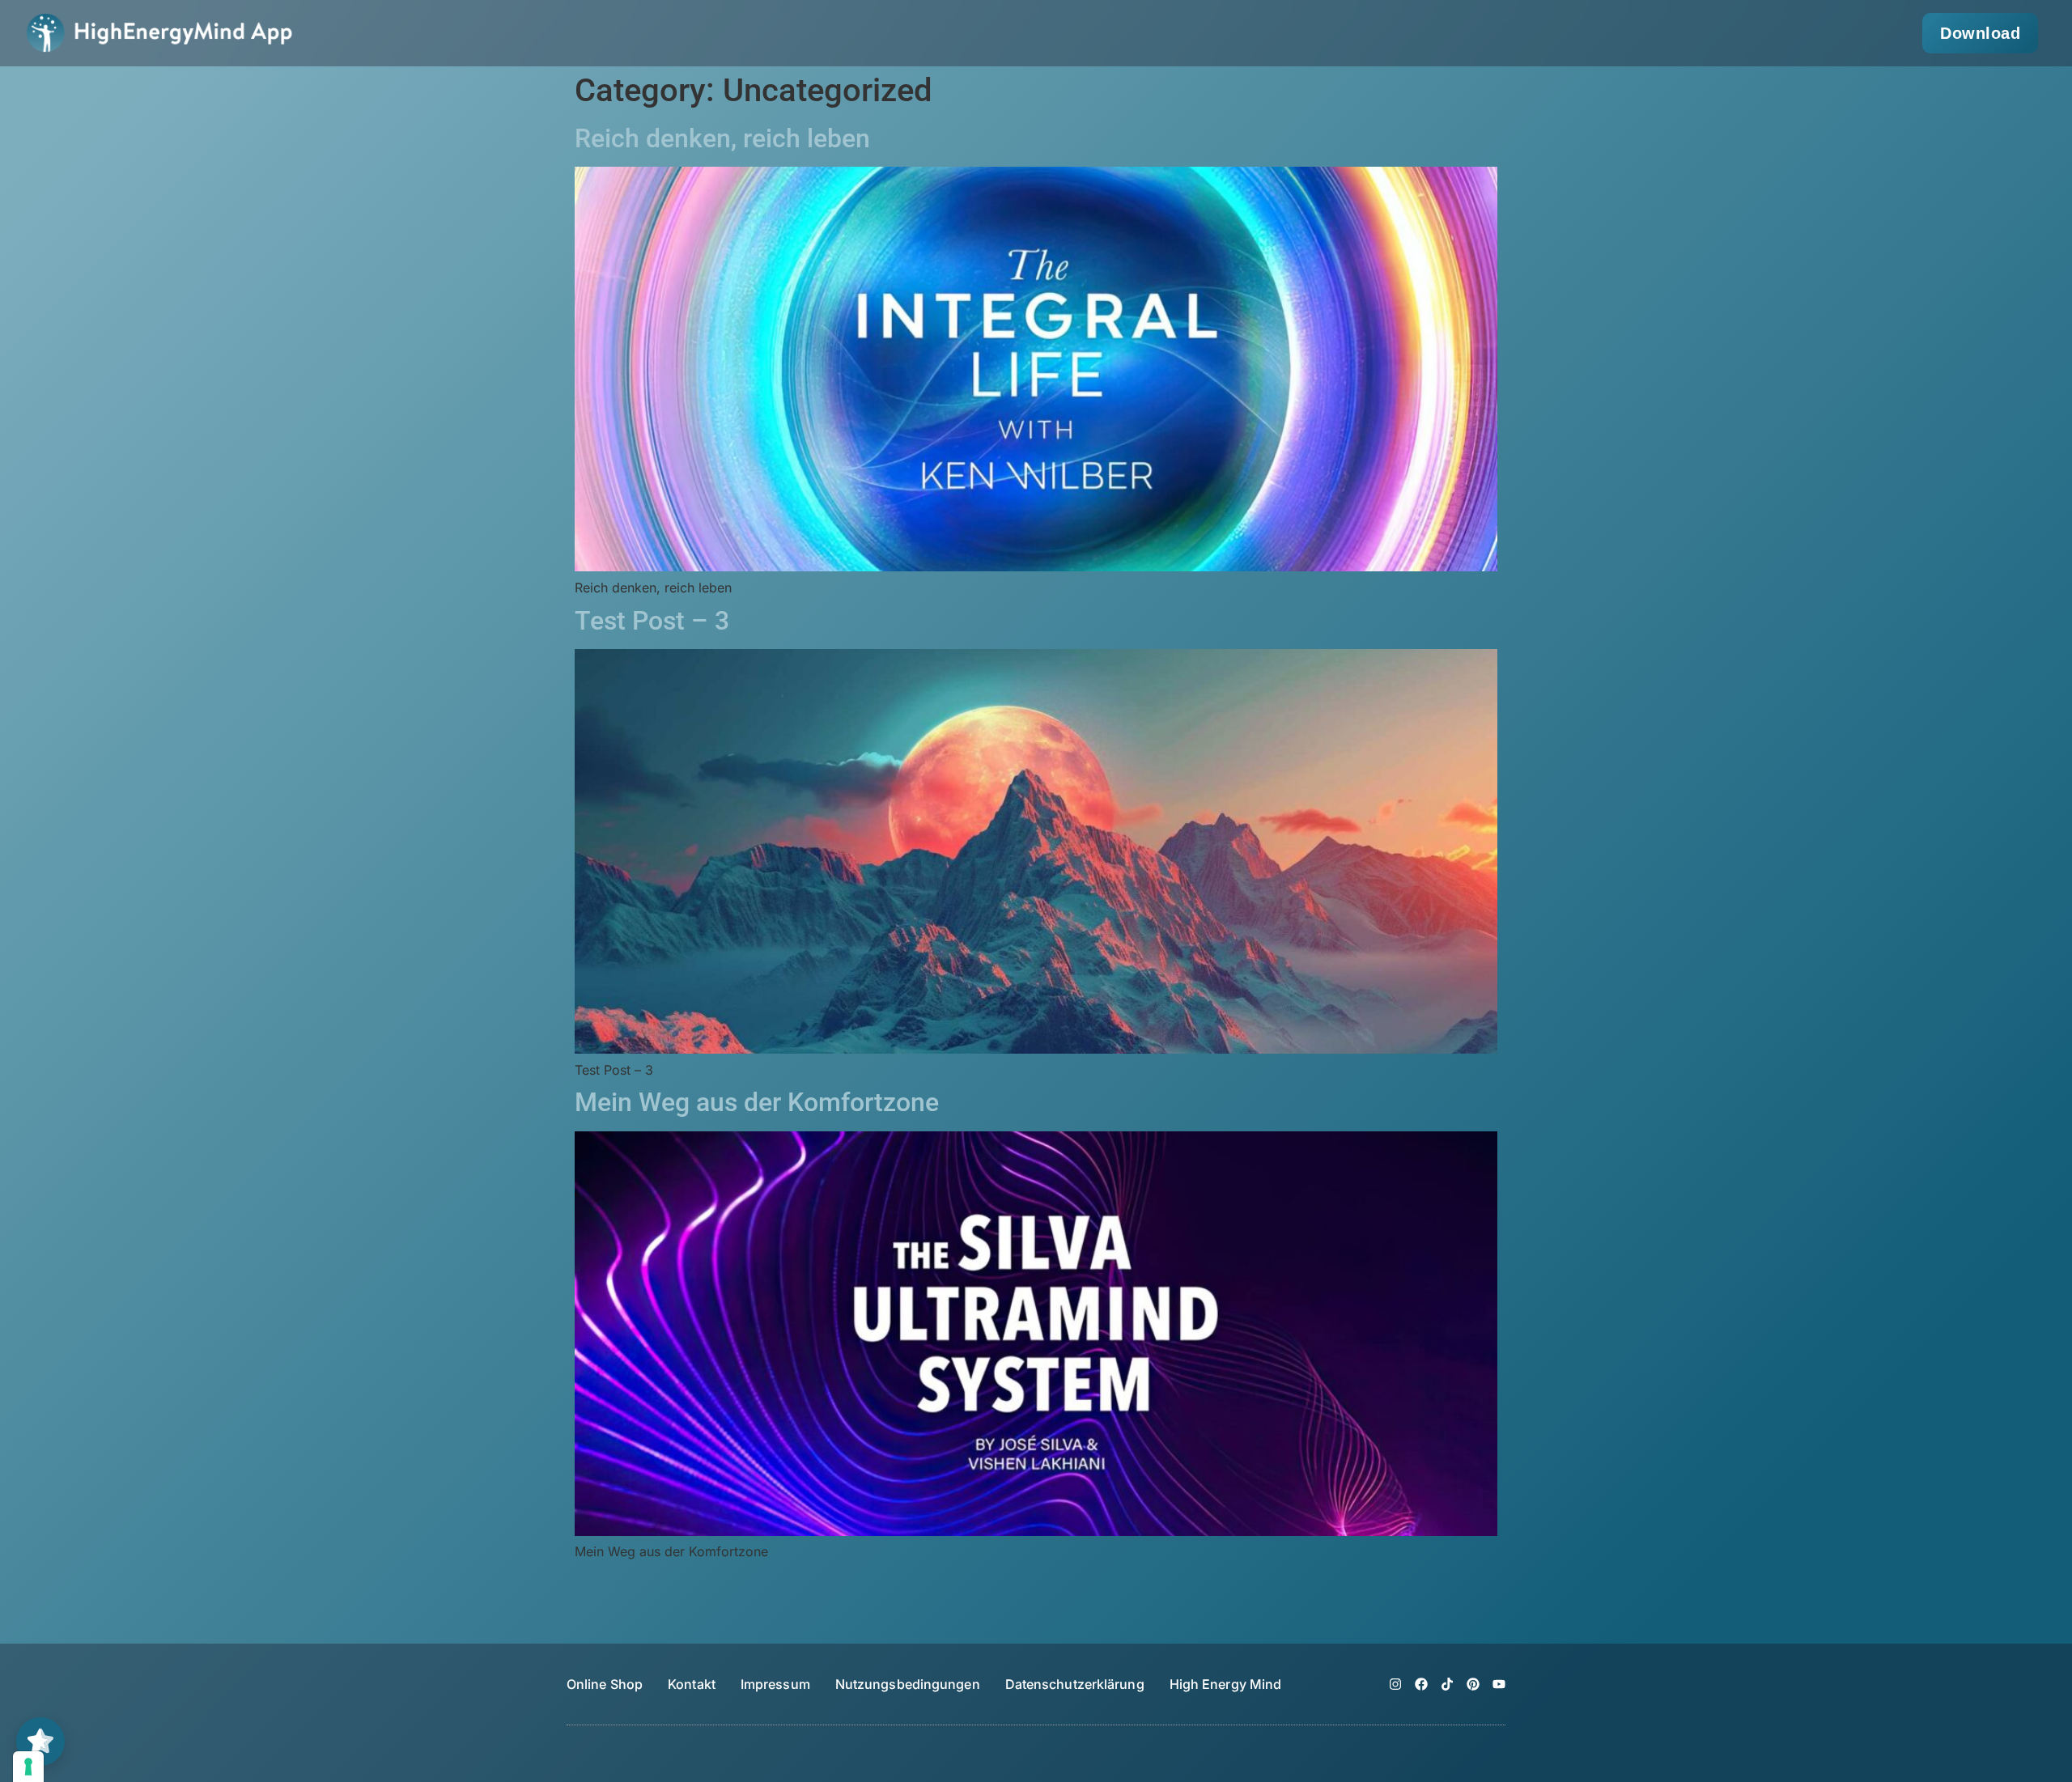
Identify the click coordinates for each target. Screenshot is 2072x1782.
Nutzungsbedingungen (908, 1684)
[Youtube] (1499, 1684)
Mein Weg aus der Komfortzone (757, 1102)
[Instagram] (1395, 1684)
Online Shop (605, 1684)
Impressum (775, 1684)
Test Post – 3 (652, 621)
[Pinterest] (1473, 1684)
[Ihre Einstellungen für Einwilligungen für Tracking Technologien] (28, 1767)
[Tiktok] (1447, 1684)
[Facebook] (1421, 1684)
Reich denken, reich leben (722, 138)
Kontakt (692, 1684)
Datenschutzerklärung (1075, 1684)
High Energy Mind (1226, 1684)
